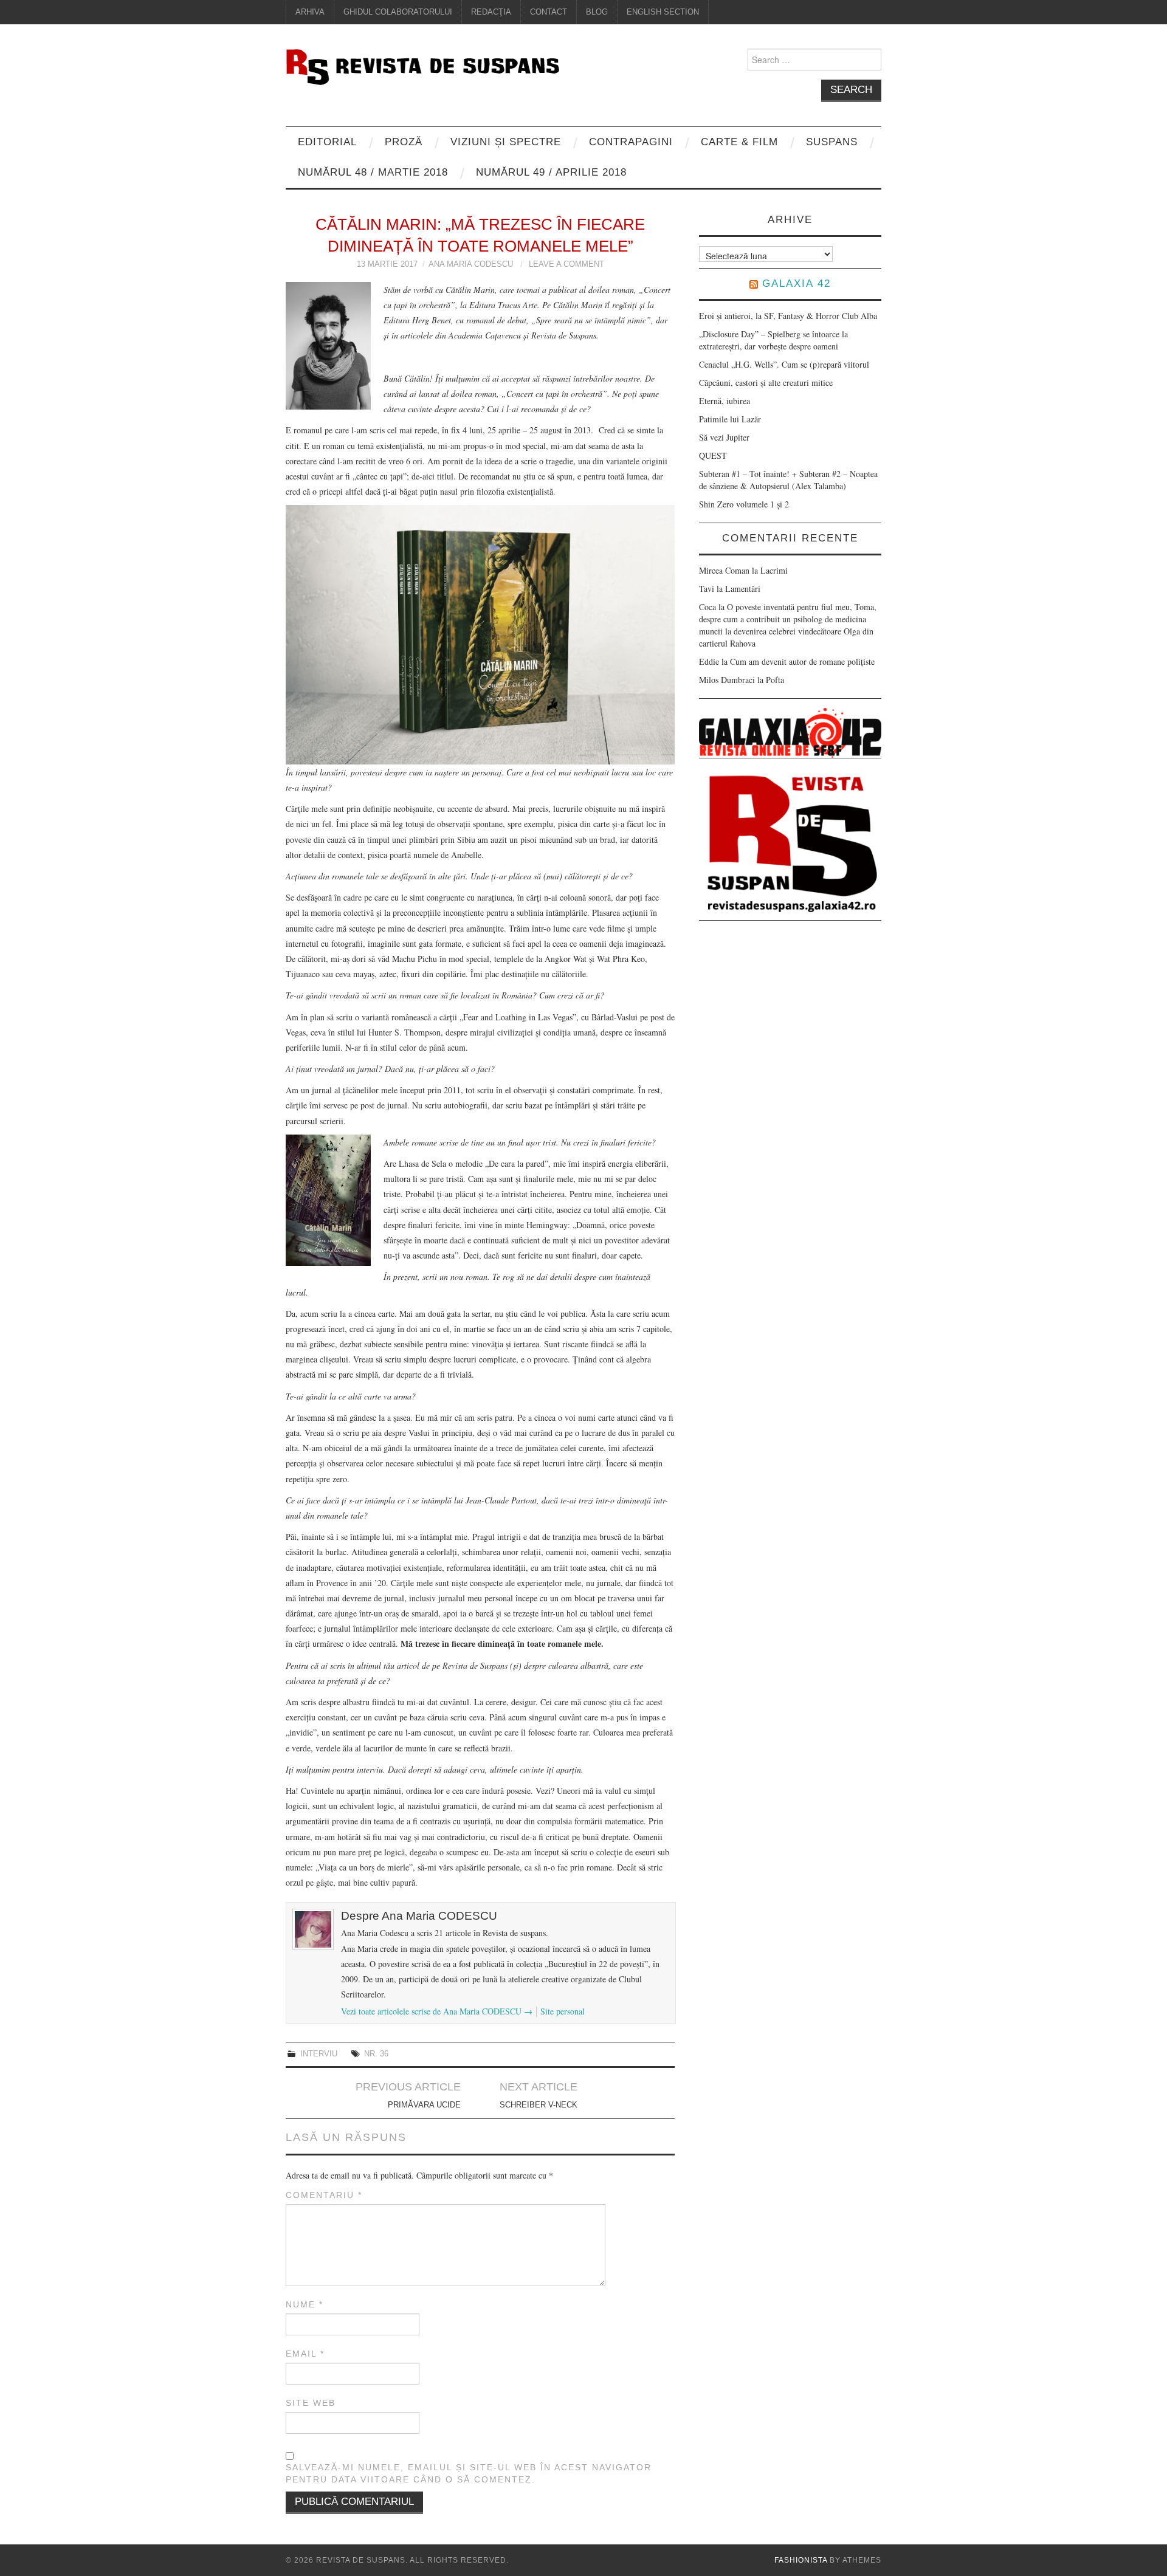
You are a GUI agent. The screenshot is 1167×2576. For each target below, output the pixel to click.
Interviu (319, 2054)
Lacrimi (774, 570)
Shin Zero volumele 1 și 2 (744, 504)
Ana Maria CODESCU (471, 264)
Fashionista (801, 2560)
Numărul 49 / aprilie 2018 (551, 172)
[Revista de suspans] (422, 65)
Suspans (832, 142)
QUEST (713, 455)
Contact (549, 12)
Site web (311, 2403)
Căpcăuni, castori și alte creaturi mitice (766, 383)
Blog (597, 12)
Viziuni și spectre (506, 142)
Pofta (775, 680)
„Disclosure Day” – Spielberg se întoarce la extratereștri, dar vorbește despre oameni (773, 340)
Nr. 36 (376, 2054)
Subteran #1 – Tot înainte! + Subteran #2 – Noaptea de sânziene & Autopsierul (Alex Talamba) (788, 480)
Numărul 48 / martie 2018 (373, 172)
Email (305, 2354)
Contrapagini (631, 142)
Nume (305, 2304)
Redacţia (491, 12)
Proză (404, 142)
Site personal (563, 2011)
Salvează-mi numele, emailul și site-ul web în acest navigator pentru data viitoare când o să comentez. (469, 2473)
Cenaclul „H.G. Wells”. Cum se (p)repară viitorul (784, 364)
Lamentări (743, 589)
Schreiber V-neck (539, 2105)
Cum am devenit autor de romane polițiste (802, 661)
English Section (663, 12)
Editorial (327, 142)
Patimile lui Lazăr (730, 419)
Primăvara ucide (424, 2105)
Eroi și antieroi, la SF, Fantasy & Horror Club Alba (788, 316)
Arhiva (310, 12)
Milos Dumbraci (727, 680)
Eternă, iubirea (725, 401)
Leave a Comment (566, 264)
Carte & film (739, 142)
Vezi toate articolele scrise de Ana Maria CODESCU (437, 2011)
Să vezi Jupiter (724, 437)
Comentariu (324, 2195)
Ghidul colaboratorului (398, 12)
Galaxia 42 (797, 283)
